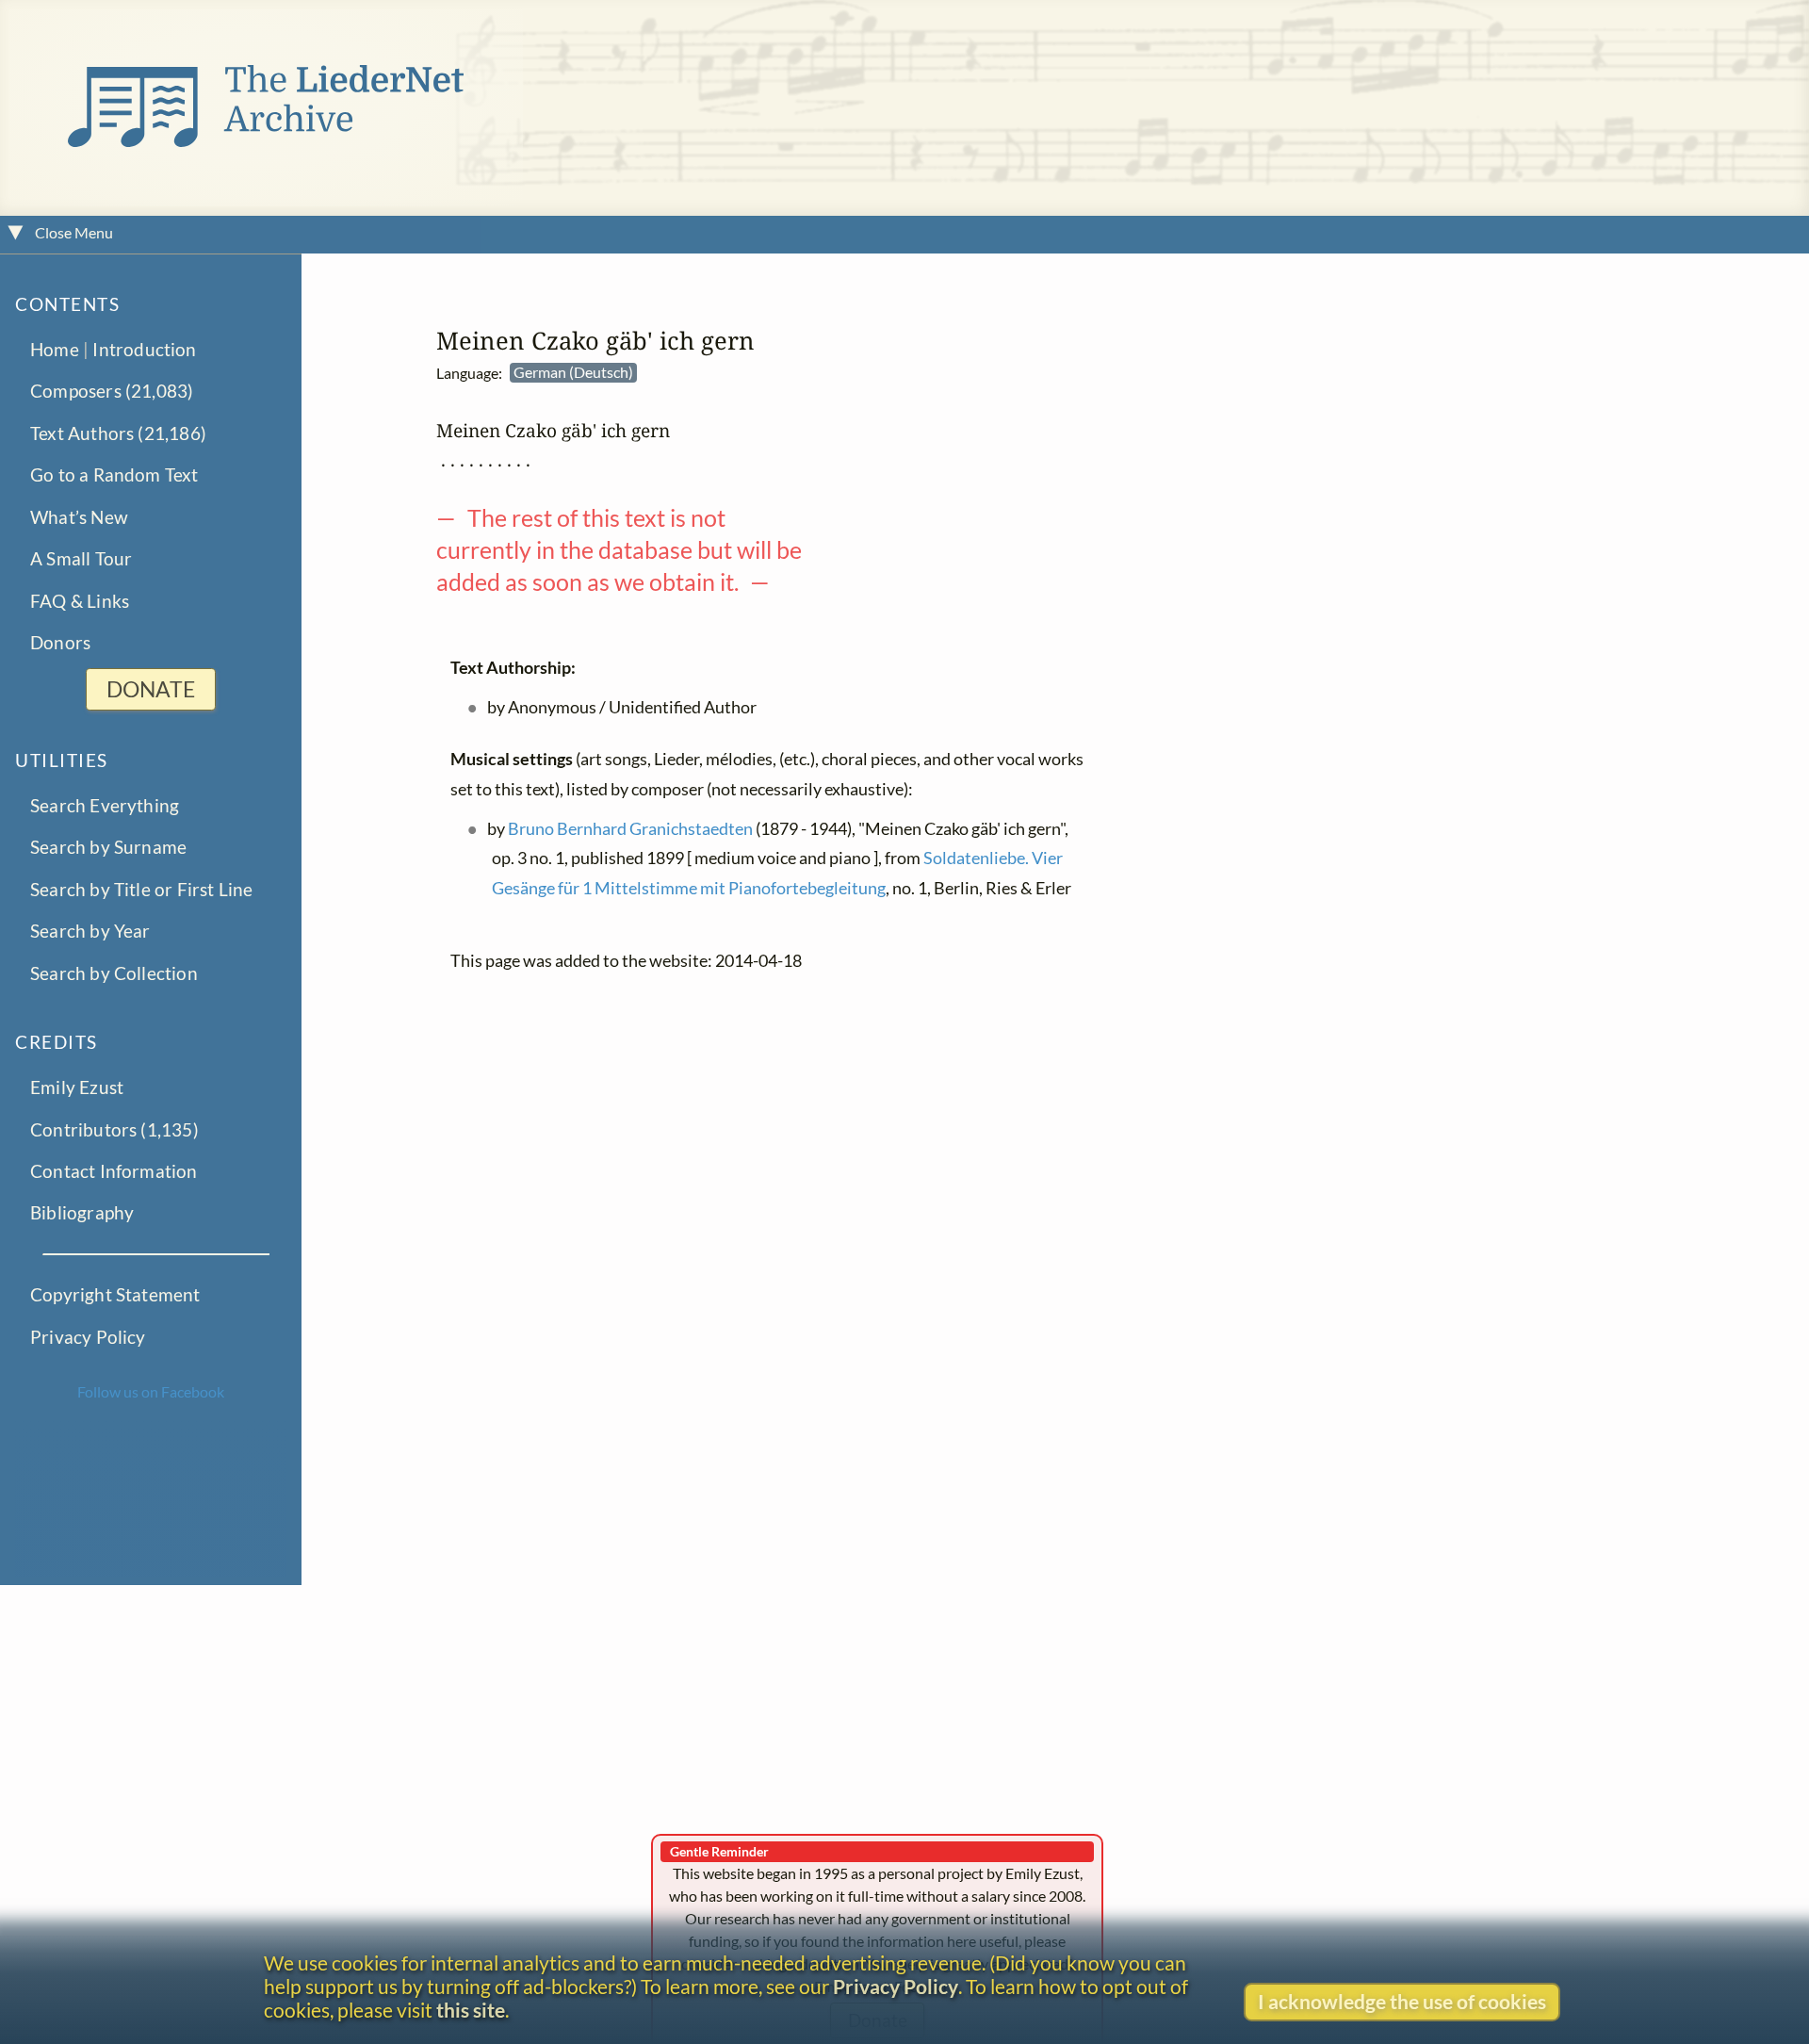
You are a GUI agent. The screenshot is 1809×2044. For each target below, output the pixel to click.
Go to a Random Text (114, 474)
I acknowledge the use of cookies (1402, 2001)
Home (55, 348)
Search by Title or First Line (142, 888)
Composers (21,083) (112, 391)
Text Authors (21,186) (118, 432)
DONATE (151, 689)
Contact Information (114, 1171)
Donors (60, 642)
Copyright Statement (115, 1294)
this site (471, 2010)
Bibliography (82, 1212)
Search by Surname (108, 847)
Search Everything (105, 805)
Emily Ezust (77, 1087)
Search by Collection (114, 972)
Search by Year (90, 931)
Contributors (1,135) (114, 1128)
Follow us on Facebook (151, 1391)
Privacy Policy (88, 1336)
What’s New (79, 516)
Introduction (144, 348)
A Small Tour (81, 558)
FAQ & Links (80, 600)
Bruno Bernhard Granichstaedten (630, 829)
